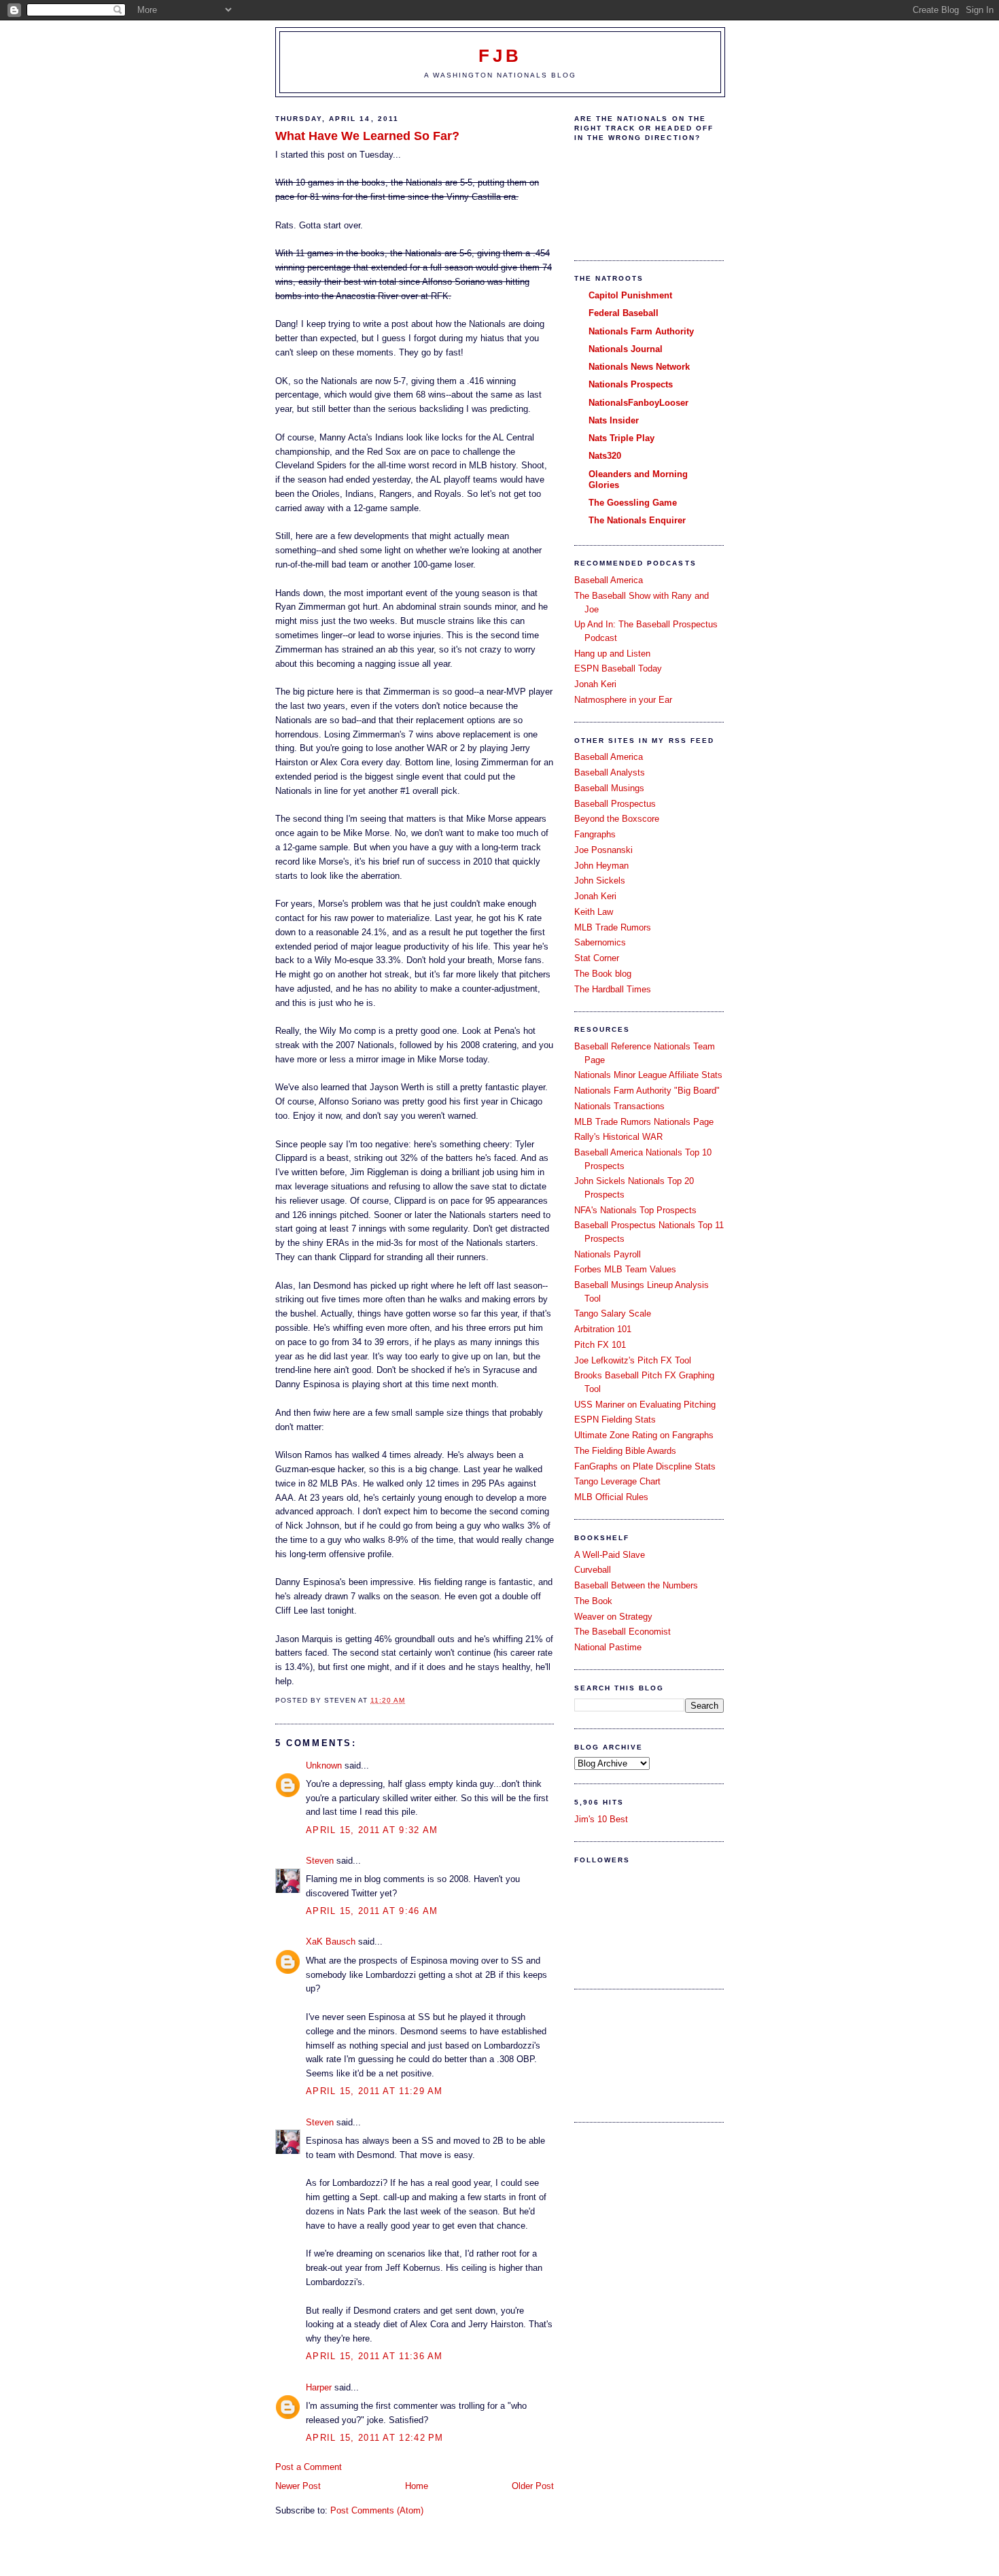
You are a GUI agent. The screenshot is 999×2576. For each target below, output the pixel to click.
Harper (319, 2387)
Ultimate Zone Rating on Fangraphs (644, 1435)
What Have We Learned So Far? (367, 136)
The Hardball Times (613, 989)
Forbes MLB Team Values (625, 1269)
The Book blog (603, 974)
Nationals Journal (626, 349)
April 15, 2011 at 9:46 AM (372, 1911)
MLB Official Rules (611, 1497)
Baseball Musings (609, 788)
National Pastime (608, 1647)
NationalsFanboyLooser (638, 403)
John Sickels (600, 881)
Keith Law (594, 912)
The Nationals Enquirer (637, 520)
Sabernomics (600, 942)
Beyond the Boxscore (617, 819)
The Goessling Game (633, 503)
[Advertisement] (635, 2054)
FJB (501, 56)
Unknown (324, 1765)
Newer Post (298, 2486)
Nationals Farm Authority (641, 331)
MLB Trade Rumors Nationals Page (644, 1122)
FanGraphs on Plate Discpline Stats (645, 1466)
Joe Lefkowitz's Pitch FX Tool (633, 1360)
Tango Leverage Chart (617, 1481)
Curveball (593, 1570)
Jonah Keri (595, 684)
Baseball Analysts (610, 772)
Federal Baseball (624, 313)
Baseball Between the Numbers (636, 1585)
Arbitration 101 (603, 1329)
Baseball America (609, 580)
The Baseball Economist (623, 1632)
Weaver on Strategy (613, 1617)
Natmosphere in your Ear (623, 700)
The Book (593, 1601)
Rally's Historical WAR (618, 1137)
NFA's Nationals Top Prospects (635, 1210)
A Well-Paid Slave (610, 1555)
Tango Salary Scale (613, 1313)
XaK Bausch (331, 1942)
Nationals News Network (639, 367)
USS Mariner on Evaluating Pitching (645, 1405)
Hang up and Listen (612, 654)
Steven (320, 1861)
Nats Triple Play (621, 438)
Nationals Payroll (608, 1254)
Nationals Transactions (619, 1106)
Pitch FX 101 (600, 1345)
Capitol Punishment (630, 295)
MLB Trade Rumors (613, 927)
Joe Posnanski (603, 850)
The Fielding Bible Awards (625, 1451)
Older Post (533, 2486)
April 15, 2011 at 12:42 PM (375, 2438)
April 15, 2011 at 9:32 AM (372, 1830)
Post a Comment (309, 2467)
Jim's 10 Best (601, 1819)
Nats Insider (614, 420)
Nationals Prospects (631, 384)
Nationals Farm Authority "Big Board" (647, 1091)
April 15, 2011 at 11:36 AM (374, 2356)
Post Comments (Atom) (377, 2510)
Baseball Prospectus (615, 804)
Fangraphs (595, 834)
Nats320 (605, 456)
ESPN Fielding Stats (615, 1420)
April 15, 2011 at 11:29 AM (374, 2091)
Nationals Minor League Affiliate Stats (648, 1075)
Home (417, 2486)
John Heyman (601, 866)
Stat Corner (597, 958)
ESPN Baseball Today (618, 668)
